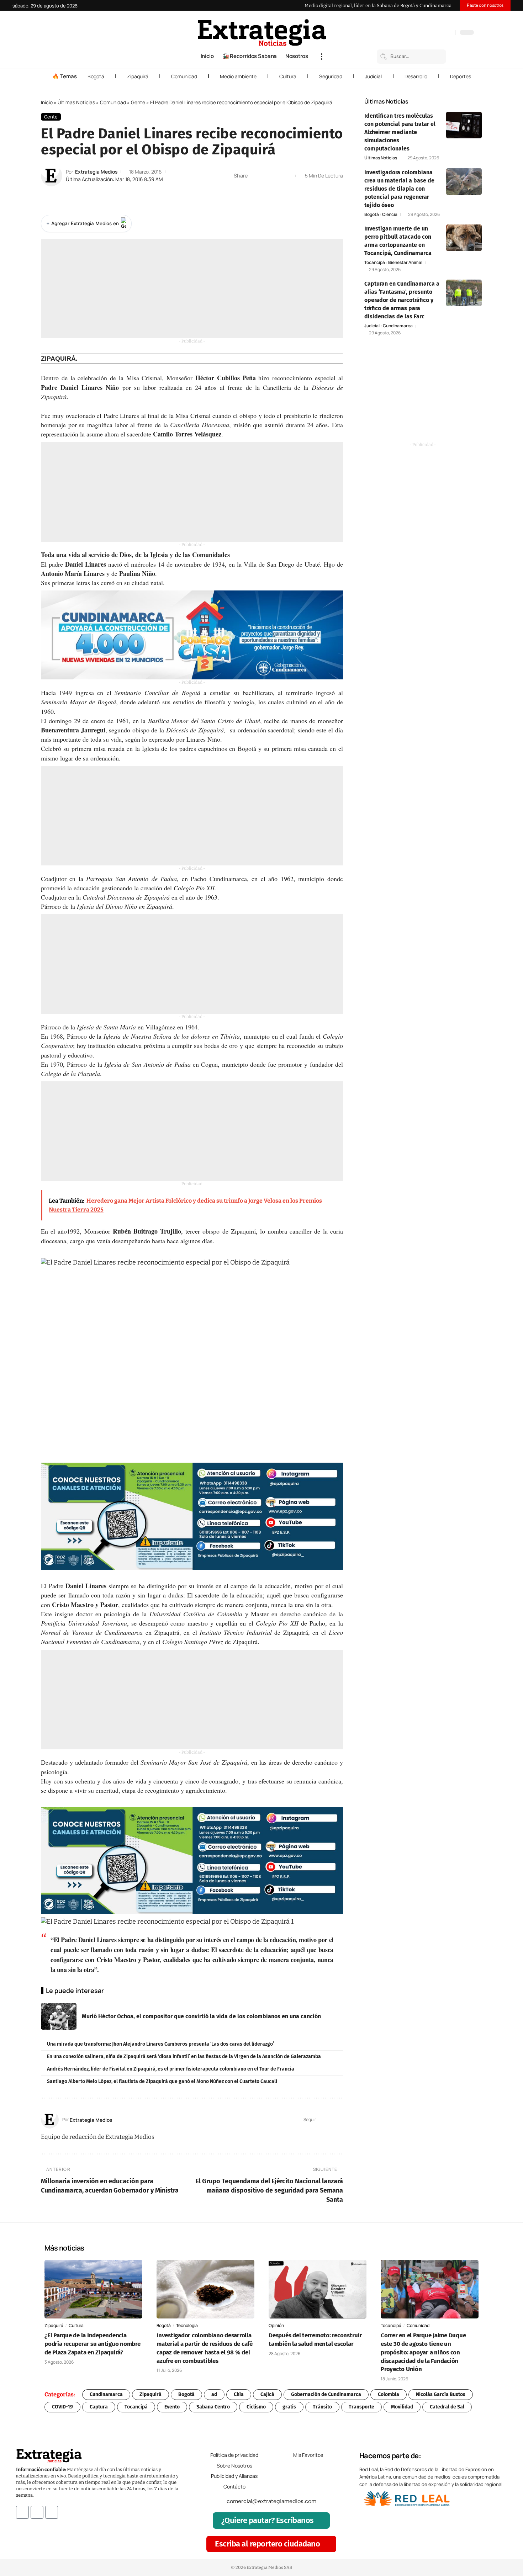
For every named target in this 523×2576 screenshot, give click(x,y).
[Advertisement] (192, 288)
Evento (172, 2407)
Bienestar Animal (405, 263)
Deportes (461, 76)
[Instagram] (427, 33)
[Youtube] (52, 2512)
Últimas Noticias (76, 102)
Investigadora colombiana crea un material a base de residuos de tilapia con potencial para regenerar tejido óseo (399, 189)
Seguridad (331, 76)
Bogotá (96, 76)
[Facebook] (413, 33)
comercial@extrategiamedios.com (271, 2501)
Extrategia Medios (96, 172)
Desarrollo (416, 76)
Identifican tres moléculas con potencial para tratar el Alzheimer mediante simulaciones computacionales (400, 132)
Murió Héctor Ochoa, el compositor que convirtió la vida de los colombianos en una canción (201, 2016)
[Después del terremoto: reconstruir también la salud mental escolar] (318, 2289)
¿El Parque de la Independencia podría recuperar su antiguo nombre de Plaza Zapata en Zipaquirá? (93, 2344)
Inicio (47, 102)
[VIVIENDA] (192, 635)
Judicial (373, 76)
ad (214, 2394)
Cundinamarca (398, 326)
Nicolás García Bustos (441, 2394)
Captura (99, 2407)
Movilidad (402, 2407)
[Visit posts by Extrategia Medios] (52, 176)
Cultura (288, 76)
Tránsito (322, 2407)
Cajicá (267, 2394)
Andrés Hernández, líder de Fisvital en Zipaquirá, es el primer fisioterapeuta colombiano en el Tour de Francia (171, 2069)
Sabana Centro (213, 2407)
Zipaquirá (138, 76)
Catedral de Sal (447, 2407)
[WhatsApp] (448, 33)
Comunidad (184, 76)
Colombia (389, 2394)
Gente (138, 102)
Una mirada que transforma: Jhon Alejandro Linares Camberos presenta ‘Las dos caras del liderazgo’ (160, 2044)
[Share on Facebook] (255, 176)
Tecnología (187, 2325)
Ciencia (390, 214)
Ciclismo (256, 2407)
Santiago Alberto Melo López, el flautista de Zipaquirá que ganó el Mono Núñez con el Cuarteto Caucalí (162, 2081)
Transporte (361, 2407)
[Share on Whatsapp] (266, 176)
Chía (239, 2394)
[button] (322, 57)
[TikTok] (434, 33)
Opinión (276, 2325)
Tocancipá (375, 263)
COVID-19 (62, 2407)
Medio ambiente (238, 76)
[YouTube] (420, 33)
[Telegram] (441, 33)
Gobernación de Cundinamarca (326, 2394)
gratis (289, 2407)
